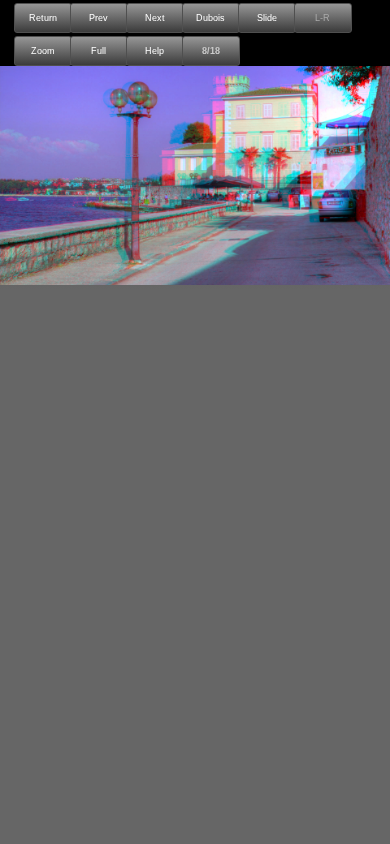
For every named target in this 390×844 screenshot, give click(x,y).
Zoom (43, 51)
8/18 (211, 51)
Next (155, 18)
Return (43, 18)
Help (154, 51)
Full (98, 51)
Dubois (210, 18)
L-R (322, 18)
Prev (98, 18)
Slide (267, 18)
